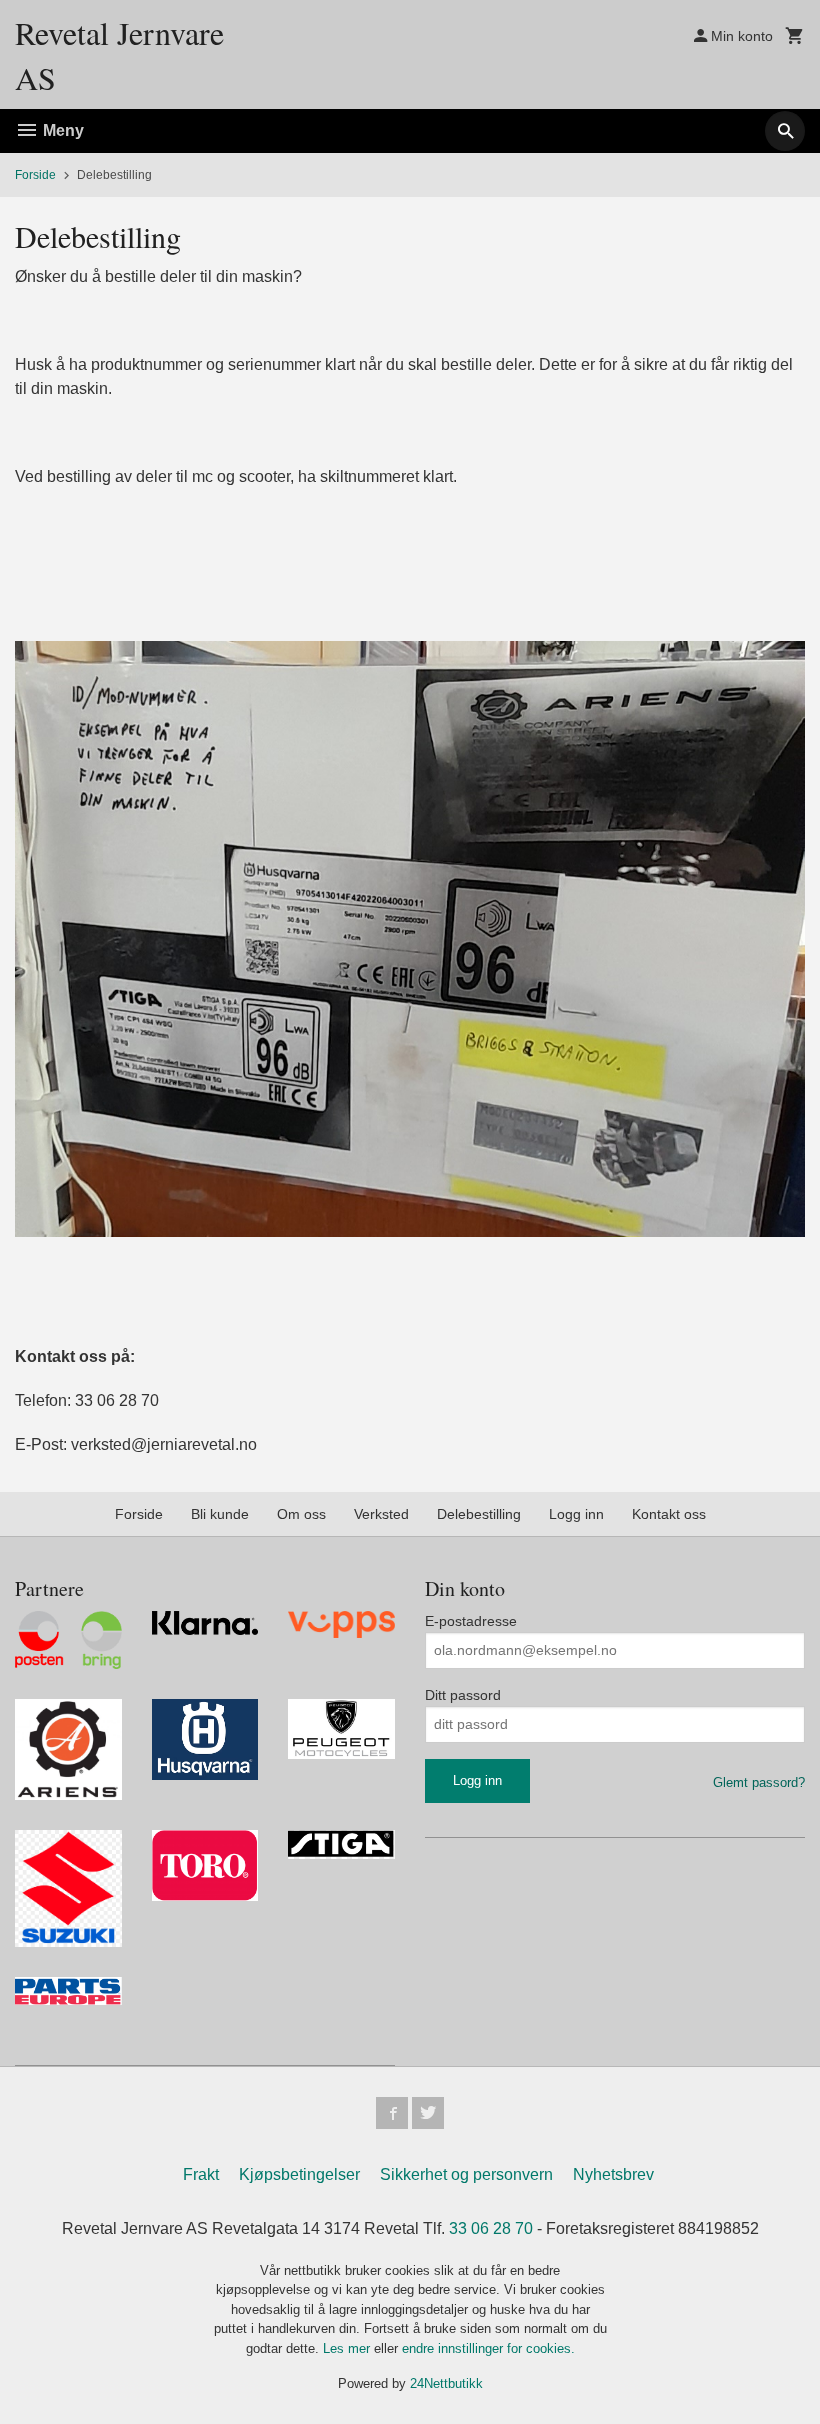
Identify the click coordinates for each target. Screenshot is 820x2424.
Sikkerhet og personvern (466, 2174)
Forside (35, 175)
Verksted (381, 1514)
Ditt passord (463, 1695)
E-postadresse (471, 1621)
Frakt (201, 2174)
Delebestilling (479, 1514)
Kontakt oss (669, 1514)
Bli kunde (220, 1514)
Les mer (348, 2348)
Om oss (301, 1514)
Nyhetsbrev (613, 2174)
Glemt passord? (759, 1782)
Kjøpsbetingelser (299, 2174)
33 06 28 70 (491, 2228)
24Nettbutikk (446, 2383)
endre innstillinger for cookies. (488, 2348)
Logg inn (576, 1514)
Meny (61, 130)
